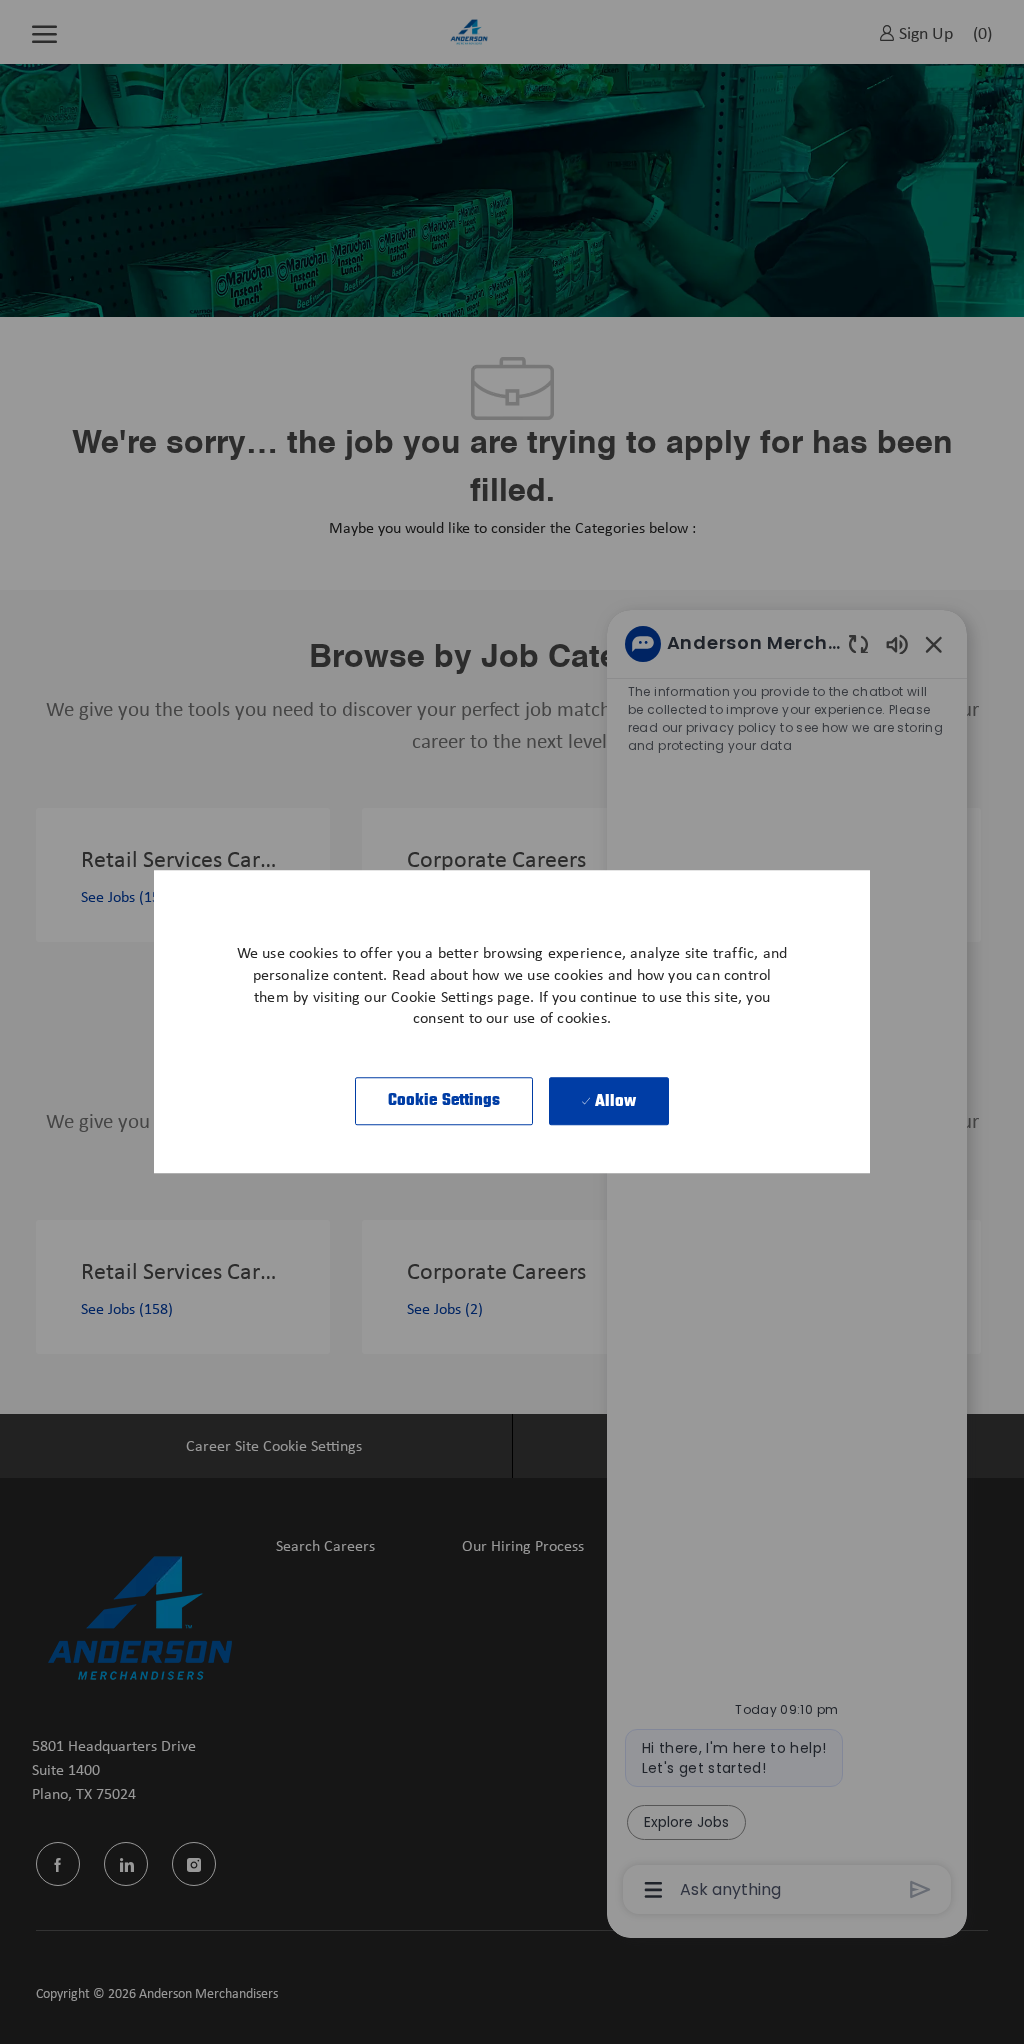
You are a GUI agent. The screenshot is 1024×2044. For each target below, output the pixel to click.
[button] (444, 1102)
